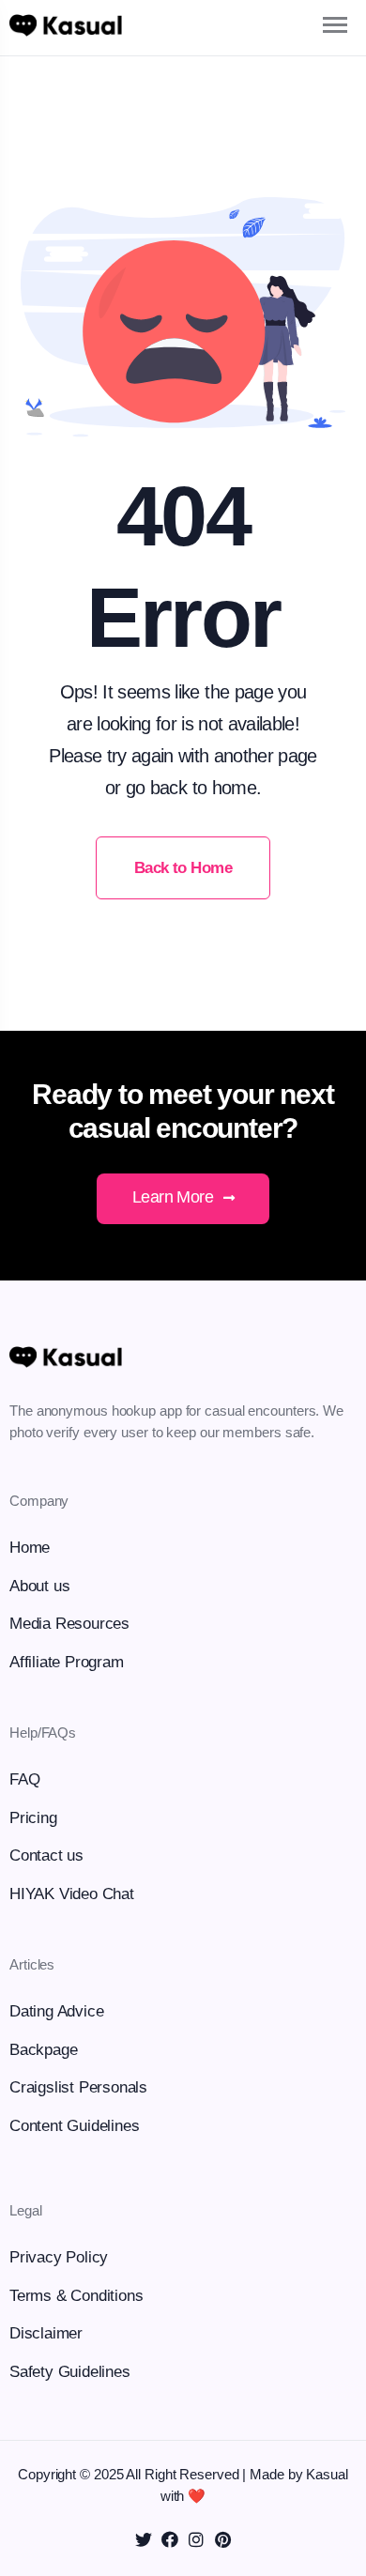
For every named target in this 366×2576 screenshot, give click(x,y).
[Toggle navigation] (319, 25)
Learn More (175, 1197)
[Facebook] (170, 2539)
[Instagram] (196, 2539)
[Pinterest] (222, 2539)
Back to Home (183, 868)
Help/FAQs (43, 1733)
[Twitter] (144, 2539)
